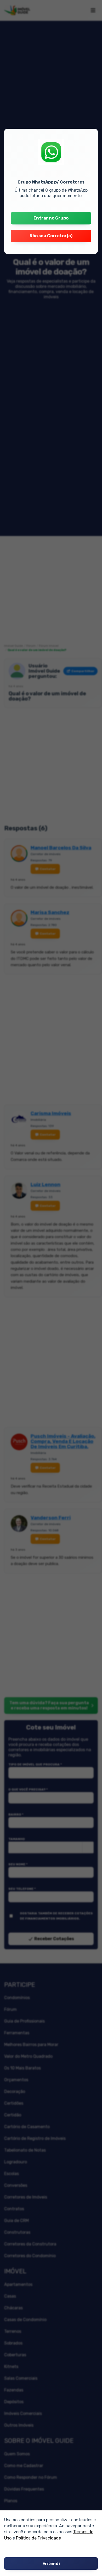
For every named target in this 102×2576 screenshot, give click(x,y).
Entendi (51, 2564)
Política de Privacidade (38, 2538)
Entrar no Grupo (51, 218)
